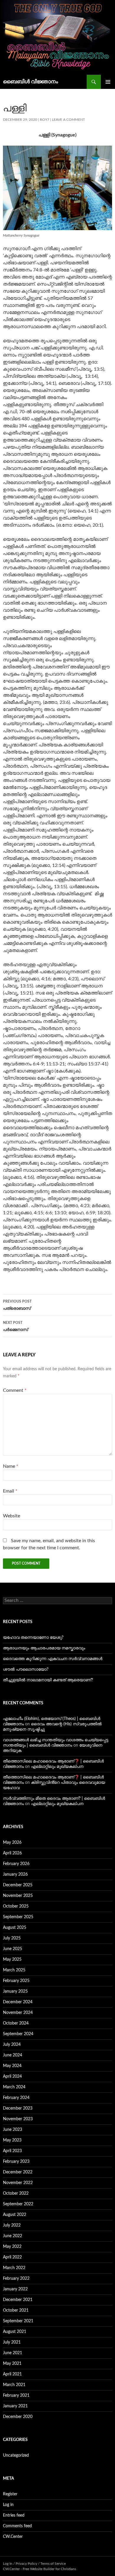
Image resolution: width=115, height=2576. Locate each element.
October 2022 (16, 2193)
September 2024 (18, 2034)
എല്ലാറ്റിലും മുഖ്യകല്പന (57, 1767)
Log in (8, 2505)
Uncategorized (16, 2455)
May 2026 (12, 1843)
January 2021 (15, 2406)
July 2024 (12, 2045)
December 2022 (18, 2172)
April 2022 (12, 2257)
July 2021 (12, 2342)
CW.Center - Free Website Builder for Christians (40, 2569)
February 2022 (16, 2279)
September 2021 (18, 2321)
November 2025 (18, 1896)
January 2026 (15, 1874)
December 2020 (18, 2417)
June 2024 (13, 2055)
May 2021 (12, 2364)
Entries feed (14, 2515)
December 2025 (18, 1885)
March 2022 (14, 2268)
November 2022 (18, 2183)
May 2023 (12, 2140)
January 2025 (15, 1991)
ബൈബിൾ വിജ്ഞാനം (31, 82)
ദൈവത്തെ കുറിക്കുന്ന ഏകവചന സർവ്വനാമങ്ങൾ (53, 1659)
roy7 (45, 120)
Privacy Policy (26, 2564)
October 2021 (16, 2310)
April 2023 (12, 2151)
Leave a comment (68, 120)
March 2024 (14, 2087)
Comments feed (17, 2526)
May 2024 (12, 2066)
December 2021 (18, 2300)
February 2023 (16, 2162)
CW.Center (13, 2537)
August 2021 (15, 2332)
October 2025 (16, 1906)
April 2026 (12, 1853)
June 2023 (13, 2130)
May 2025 (12, 1960)
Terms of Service (53, 2564)
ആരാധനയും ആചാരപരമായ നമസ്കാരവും (44, 1648)
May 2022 (12, 2247)
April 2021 (12, 2374)
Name (11, 1466)
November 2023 (18, 2119)
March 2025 (14, 1970)
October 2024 (16, 2023)
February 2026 (16, 1864)
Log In (8, 2564)
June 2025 (13, 1949)
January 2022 (15, 2289)
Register (10, 2494)
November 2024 (18, 2013)
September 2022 (18, 2204)
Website (11, 1516)
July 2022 (12, 2225)
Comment (15, 1390)
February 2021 (16, 2396)
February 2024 (16, 2098)
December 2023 (18, 2108)
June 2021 (13, 2353)
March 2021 (14, 2385)
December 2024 (18, 2002)
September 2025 (18, 1917)
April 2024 (12, 2077)
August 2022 (15, 2215)
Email (10, 1491)
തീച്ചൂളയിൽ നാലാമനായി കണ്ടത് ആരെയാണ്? (48, 1680)
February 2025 (16, 1981)
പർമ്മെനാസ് (15, 1326)
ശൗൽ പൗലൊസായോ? (26, 1669)
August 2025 (15, 1928)
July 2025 (12, 1938)
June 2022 (13, 2236)
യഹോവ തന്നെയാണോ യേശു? (33, 1638)
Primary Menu (108, 82)
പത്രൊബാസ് (17, 1305)
